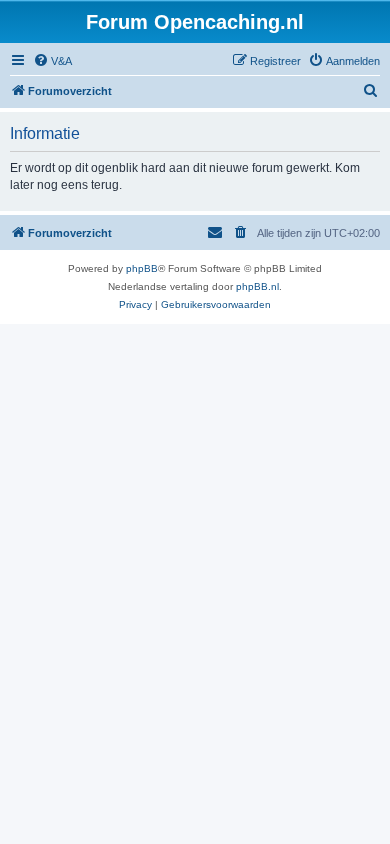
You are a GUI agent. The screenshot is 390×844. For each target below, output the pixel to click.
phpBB (142, 268)
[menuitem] (52, 61)
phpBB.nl (257, 286)
